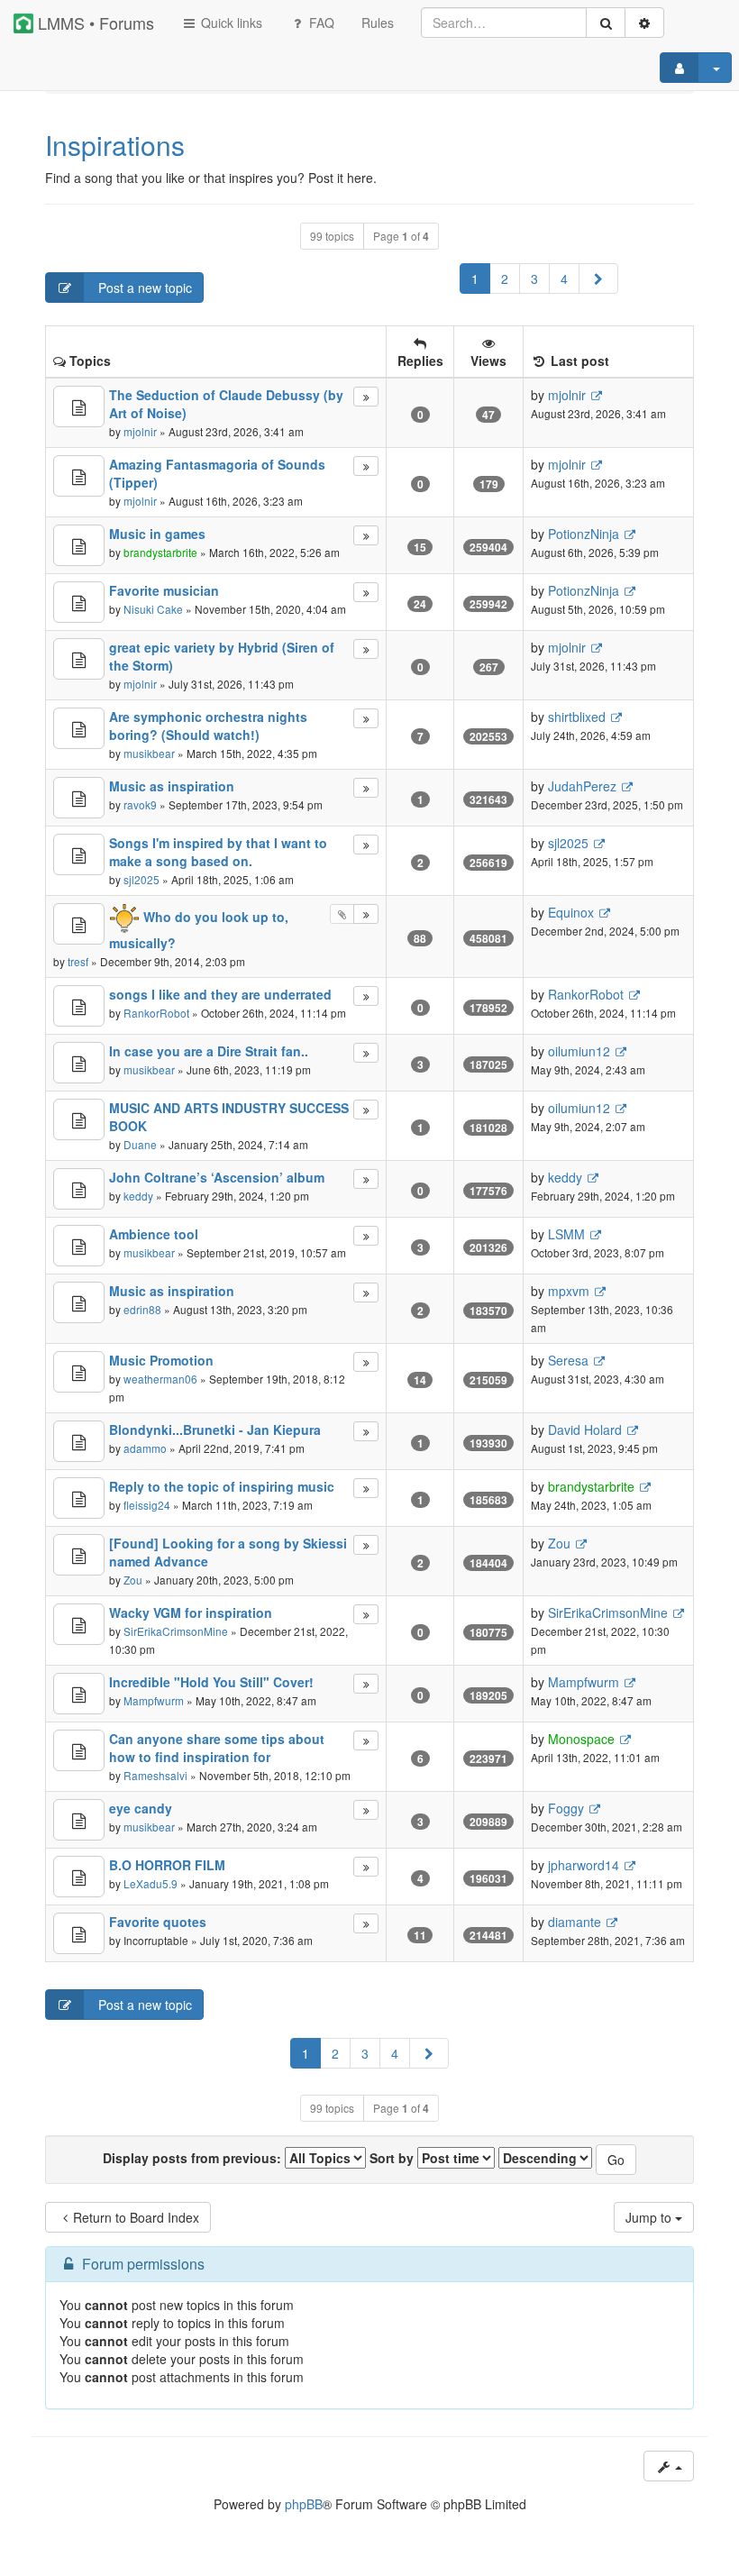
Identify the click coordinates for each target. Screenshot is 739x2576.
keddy (138, 1196)
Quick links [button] (230, 23)
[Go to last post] (596, 395)
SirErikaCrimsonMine (176, 1631)
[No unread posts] (79, 406)
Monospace (581, 1739)
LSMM (566, 1234)
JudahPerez (582, 786)
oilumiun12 (579, 1051)
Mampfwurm (154, 1700)
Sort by (393, 2158)
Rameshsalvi (155, 1775)
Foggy (566, 1808)
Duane (140, 1144)
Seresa (568, 1360)
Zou (133, 1580)
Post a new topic (143, 288)
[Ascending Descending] (545, 2158)
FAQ (320, 23)
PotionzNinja (584, 534)
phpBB (304, 2504)
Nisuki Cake (153, 609)
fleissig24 (147, 1505)
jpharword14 (584, 1865)
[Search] (606, 23)
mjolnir (140, 431)
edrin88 (142, 1309)
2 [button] (505, 279)
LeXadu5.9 (151, 1883)
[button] (598, 279)
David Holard (585, 1430)
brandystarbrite (160, 552)
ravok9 (140, 804)
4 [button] (564, 279)
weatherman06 (160, 1379)
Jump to (650, 2217)
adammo (145, 1448)
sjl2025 (141, 879)
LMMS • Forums (94, 23)
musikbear (149, 753)
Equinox (571, 912)
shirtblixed (577, 717)
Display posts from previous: (194, 2158)
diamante (575, 1922)
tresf (78, 961)
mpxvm (569, 1291)
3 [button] (534, 279)
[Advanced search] (644, 23)
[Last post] (365, 397)
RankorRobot (156, 1013)
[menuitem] (378, 23)
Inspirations (115, 145)
